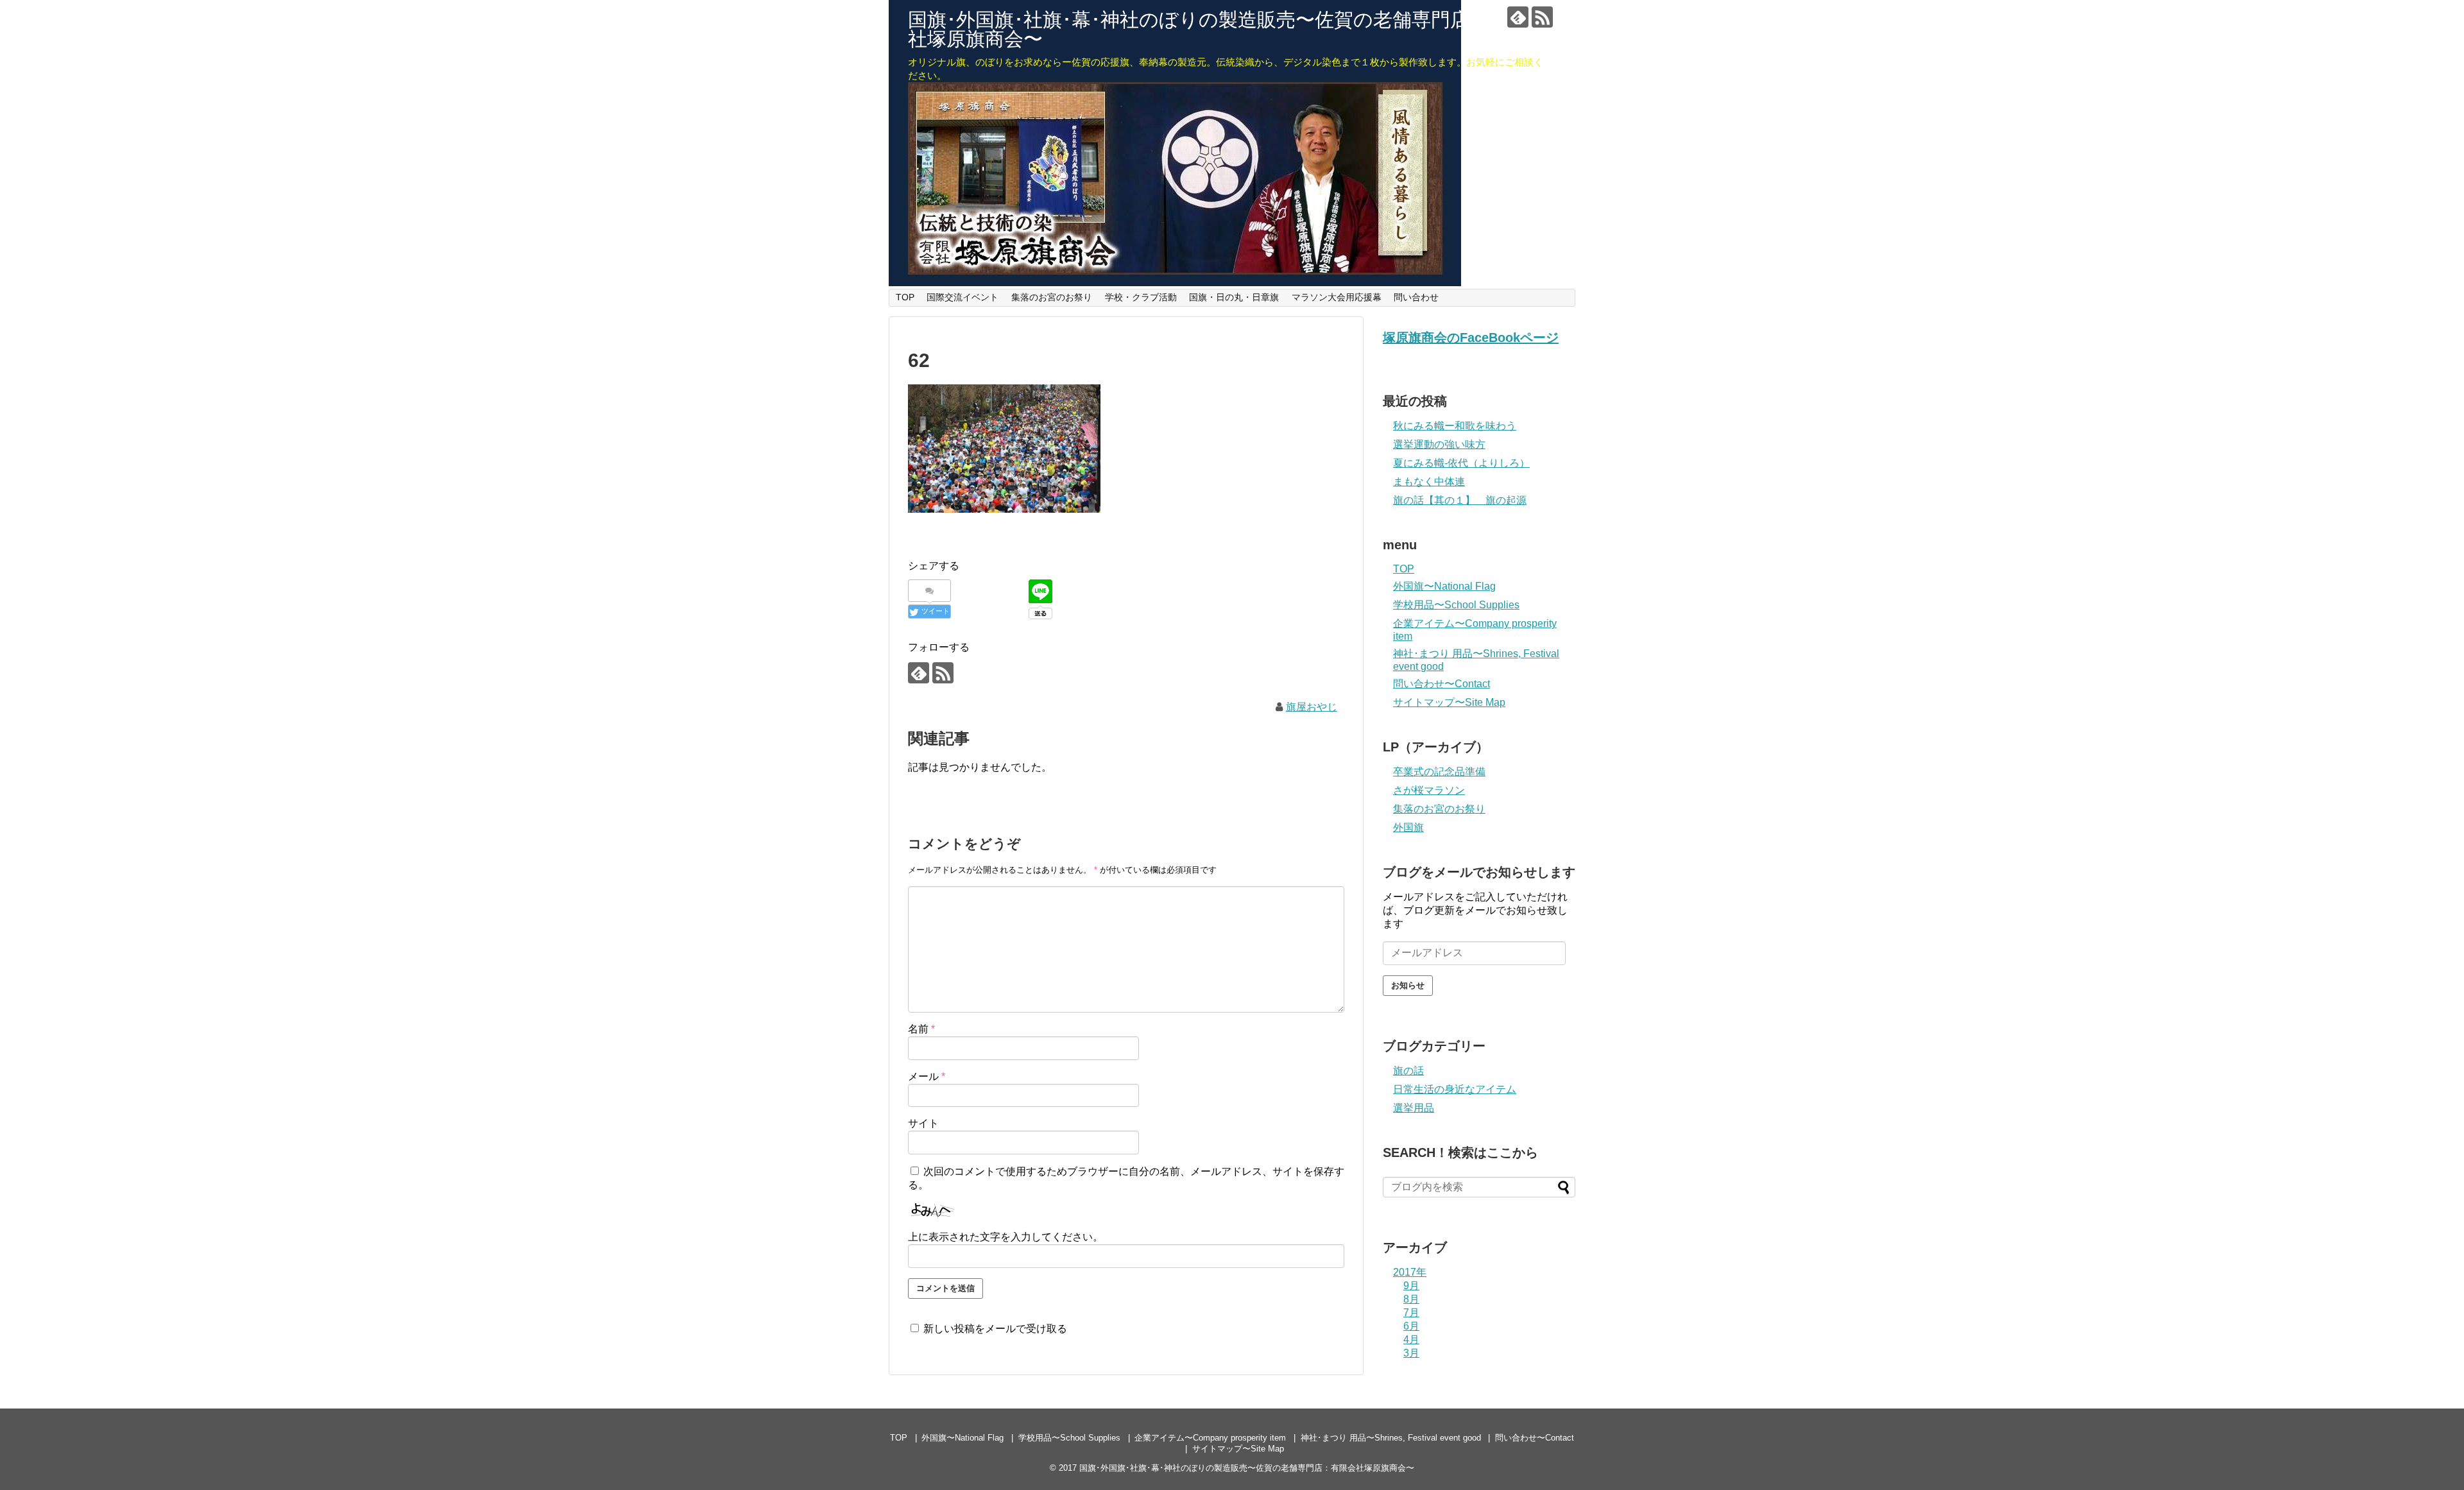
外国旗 (1408, 827)
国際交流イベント (963, 297)
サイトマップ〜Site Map (1449, 702)
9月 (1411, 1286)
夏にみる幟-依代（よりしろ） (1461, 463)
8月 (1411, 1299)
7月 (1411, 1313)
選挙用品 (1414, 1108)
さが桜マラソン (1429, 790)
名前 (921, 1029)
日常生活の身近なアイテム (1455, 1089)
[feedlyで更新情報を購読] (1518, 17)
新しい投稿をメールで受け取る (995, 1329)
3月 (1411, 1353)
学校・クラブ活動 (1141, 297)
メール (927, 1076)
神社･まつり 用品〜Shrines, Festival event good (1391, 1438)
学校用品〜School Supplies (1456, 605)
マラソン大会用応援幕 (1337, 297)
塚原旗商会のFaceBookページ (1471, 338)
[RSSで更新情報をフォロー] (1542, 17)
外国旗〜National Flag (1444, 586)
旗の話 (1408, 1071)
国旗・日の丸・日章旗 (1234, 297)
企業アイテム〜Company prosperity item (1210, 1438)
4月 (1411, 1340)
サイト (923, 1123)
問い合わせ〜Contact (1442, 684)
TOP (905, 297)
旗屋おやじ (1312, 707)
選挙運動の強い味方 (1439, 444)
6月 (1411, 1326)
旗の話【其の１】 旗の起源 (1460, 500)
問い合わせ (1416, 297)
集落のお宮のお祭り (1052, 297)
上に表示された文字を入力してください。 (1005, 1237)
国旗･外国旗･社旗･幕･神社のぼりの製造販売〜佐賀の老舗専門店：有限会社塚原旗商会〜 (1227, 29)
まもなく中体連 (1429, 482)
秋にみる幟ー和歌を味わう (1455, 426)
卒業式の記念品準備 (1439, 772)
